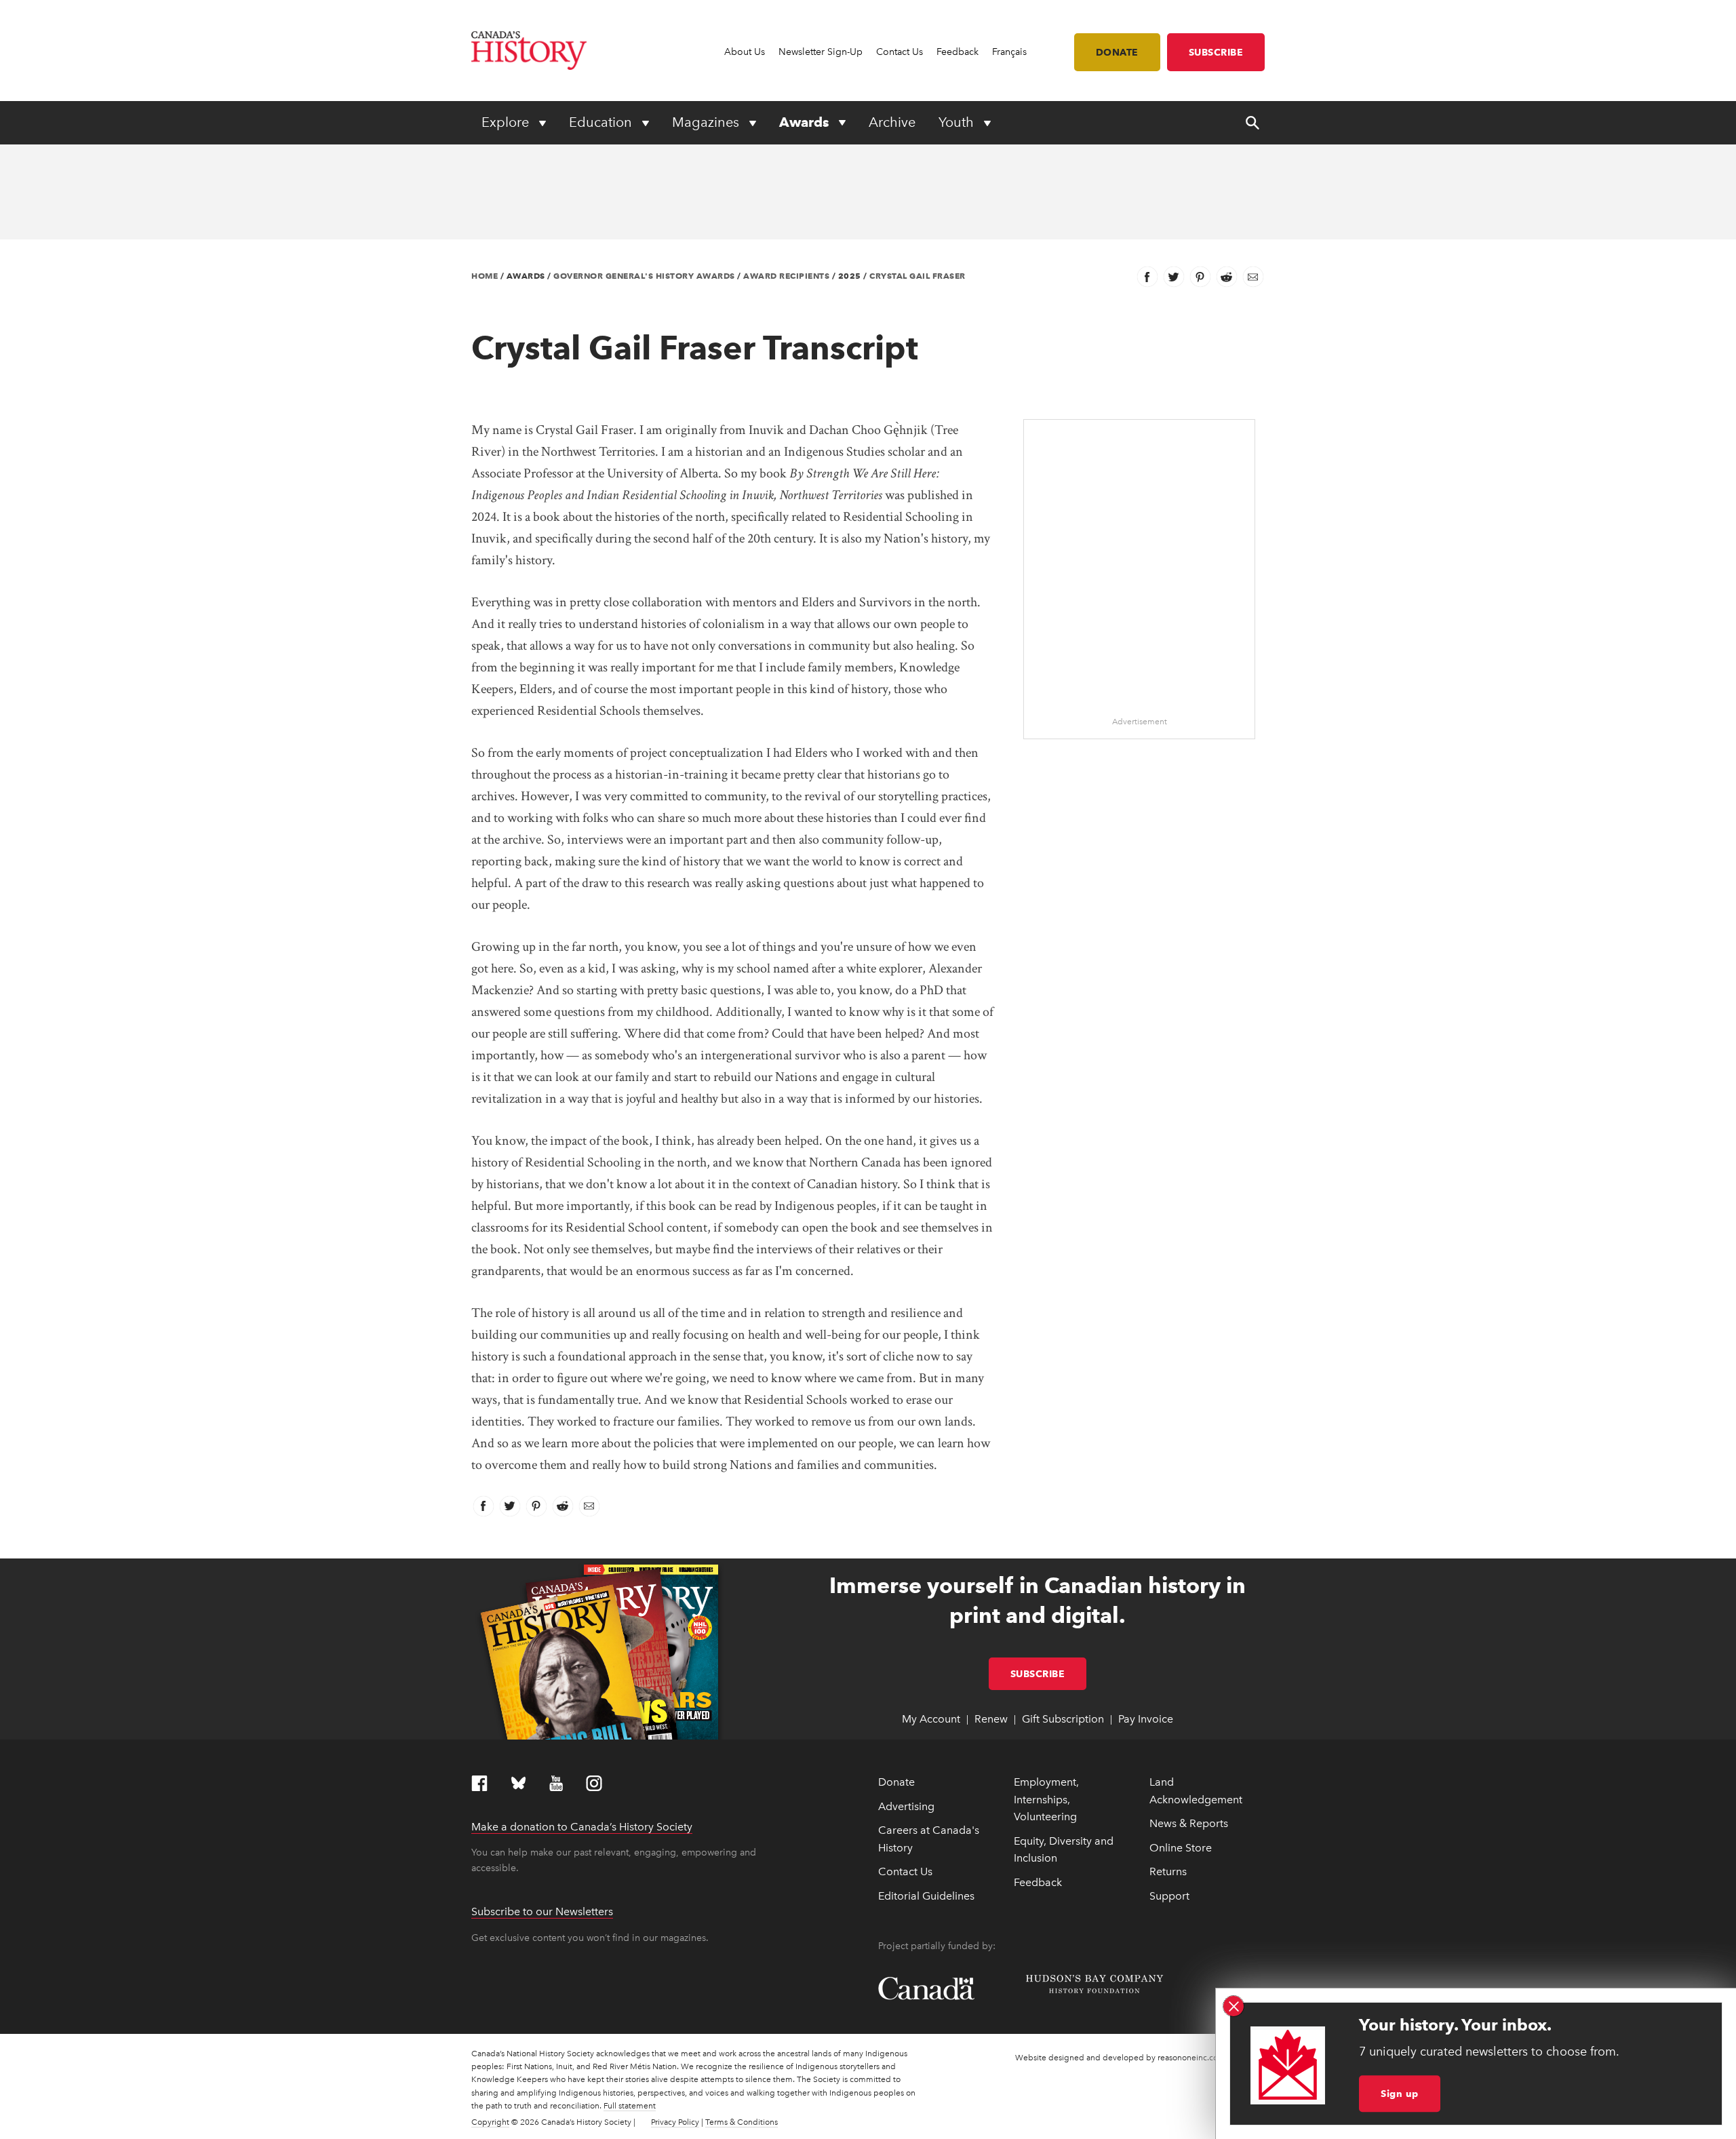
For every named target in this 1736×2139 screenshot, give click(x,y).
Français (1009, 52)
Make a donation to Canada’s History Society (582, 1827)
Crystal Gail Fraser (918, 276)
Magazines (707, 122)
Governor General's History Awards (644, 276)
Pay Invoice (1146, 1719)
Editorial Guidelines (926, 1896)
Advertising (906, 1806)
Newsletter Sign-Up (821, 52)
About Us (745, 52)
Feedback (958, 52)
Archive (892, 122)
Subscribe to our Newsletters (542, 1911)
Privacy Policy (675, 2122)
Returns (1168, 1871)
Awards (806, 122)
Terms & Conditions (742, 2122)
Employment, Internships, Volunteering (1046, 1799)
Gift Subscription (1063, 1719)
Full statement (630, 2106)
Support (1169, 1896)
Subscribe (1216, 52)
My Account (931, 1719)
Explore (507, 122)
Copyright (490, 2122)
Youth (958, 122)
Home (485, 276)
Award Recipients (786, 276)
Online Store (1181, 1848)
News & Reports (1189, 1823)
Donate (1117, 52)
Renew (991, 1719)
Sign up (1400, 2094)
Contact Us (900, 52)
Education (602, 122)
